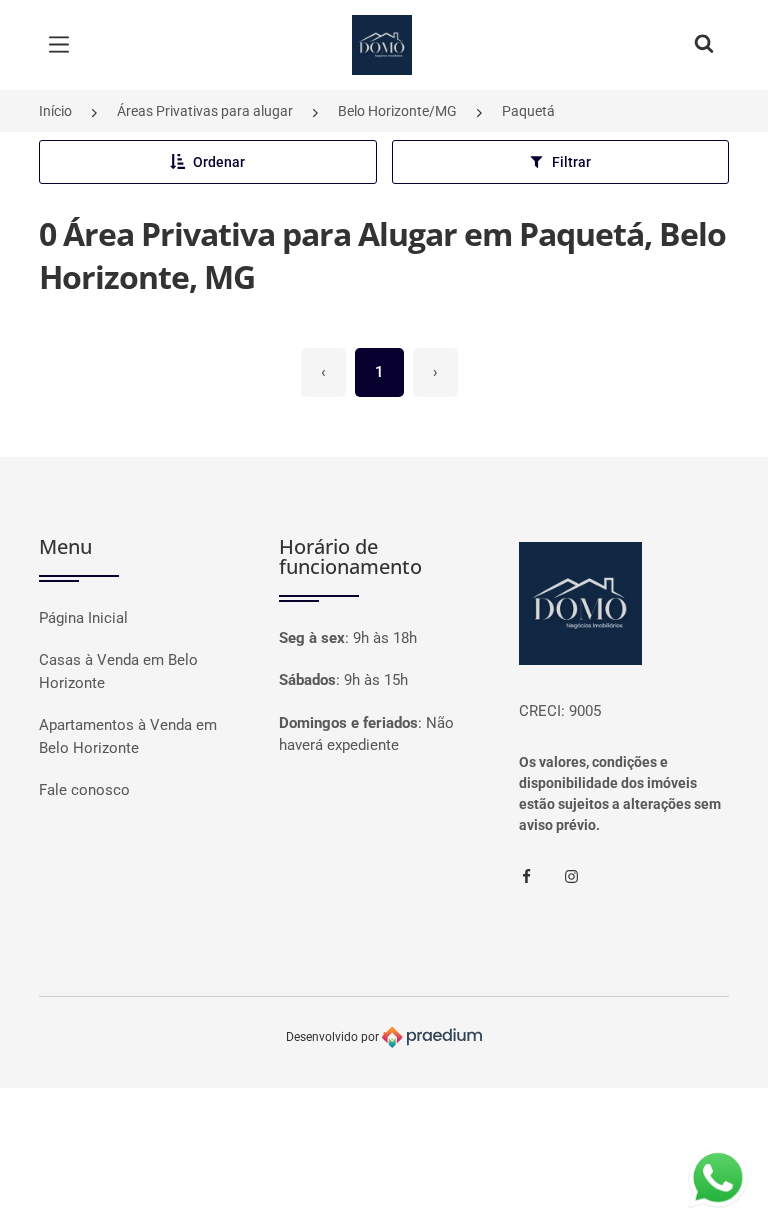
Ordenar (219, 162)
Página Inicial (83, 618)
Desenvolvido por (334, 1037)
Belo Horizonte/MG (397, 111)
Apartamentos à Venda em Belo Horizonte (128, 736)
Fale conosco (84, 790)
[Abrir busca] (704, 45)
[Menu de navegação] (64, 45)
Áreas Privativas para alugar (205, 111)
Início (55, 111)
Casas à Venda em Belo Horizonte (118, 671)
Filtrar (571, 162)
